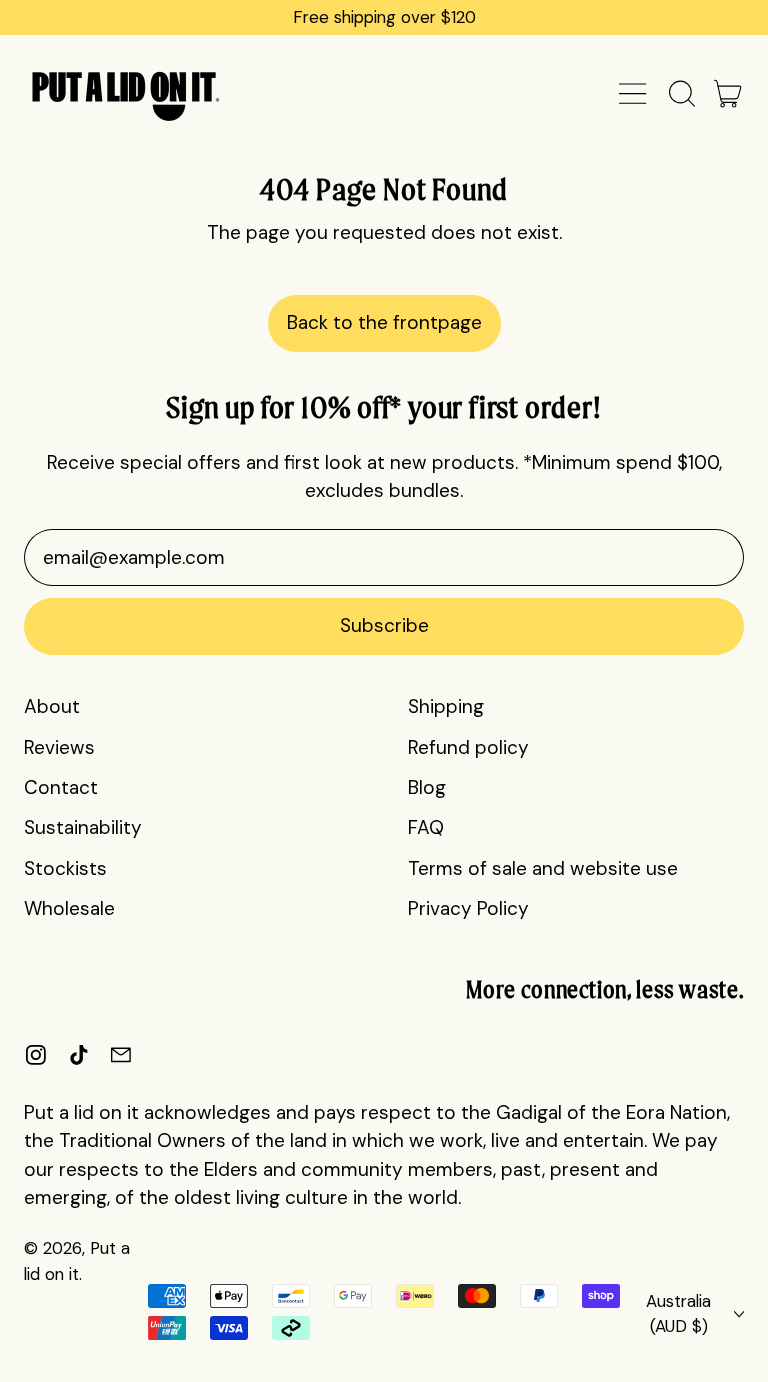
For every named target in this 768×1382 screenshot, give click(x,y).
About (52, 706)
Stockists (65, 868)
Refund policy (468, 747)
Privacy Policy (468, 908)
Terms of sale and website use (543, 868)
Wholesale (69, 908)
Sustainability (83, 827)
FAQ (426, 827)
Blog (427, 787)
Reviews (59, 747)
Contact (61, 787)
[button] (680, 93)
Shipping (446, 706)
